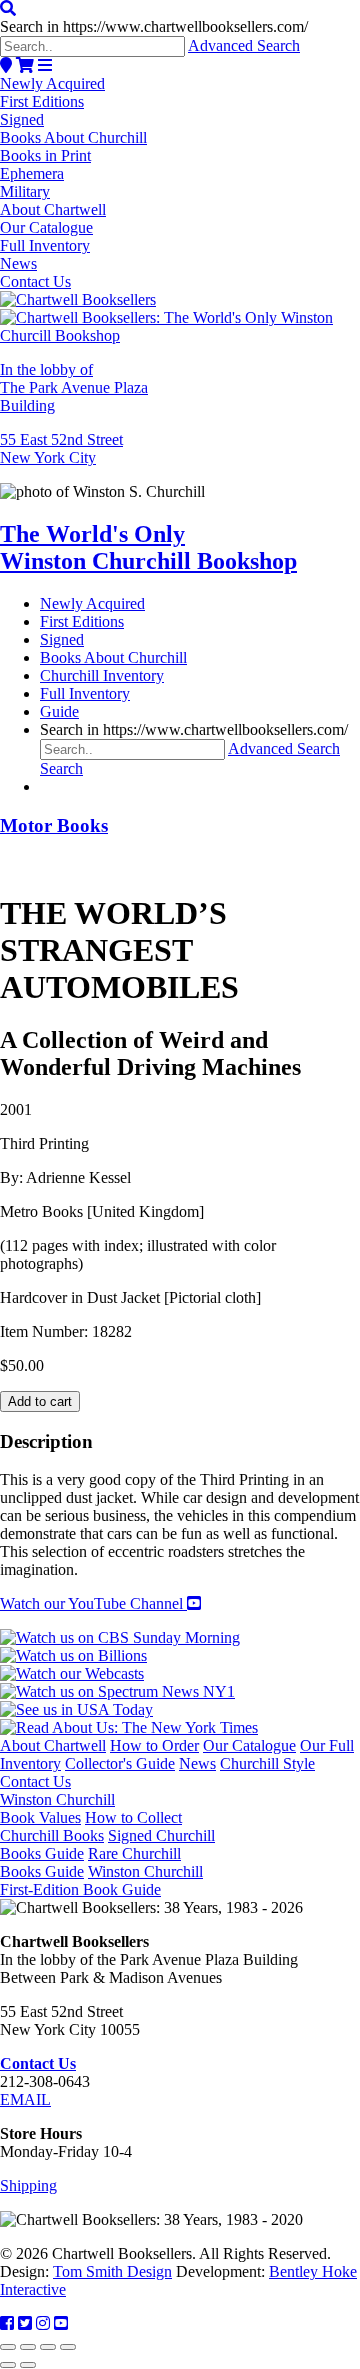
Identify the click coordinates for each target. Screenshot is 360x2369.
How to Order (154, 1745)
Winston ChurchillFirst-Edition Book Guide (101, 1880)
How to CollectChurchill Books (91, 1826)
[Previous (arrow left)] (8, 2365)
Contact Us (35, 281)
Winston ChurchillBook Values (57, 1808)
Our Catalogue (46, 227)
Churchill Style (267, 1763)
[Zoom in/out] (8, 2347)
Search (61, 768)
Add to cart (40, 1401)
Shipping (28, 2185)
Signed (22, 119)
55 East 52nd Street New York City (61, 448)
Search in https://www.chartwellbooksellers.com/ (154, 26)
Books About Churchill (73, 137)
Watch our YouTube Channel (93, 1603)
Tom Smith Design (112, 2271)
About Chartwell (53, 209)
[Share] (48, 2347)
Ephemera (32, 173)
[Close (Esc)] (68, 2347)
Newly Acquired (52, 83)
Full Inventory (45, 245)
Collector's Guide (120, 1763)
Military (25, 191)
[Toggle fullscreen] (28, 2347)
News (18, 263)
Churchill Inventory (102, 675)
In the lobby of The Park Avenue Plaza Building (74, 387)
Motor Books (54, 825)
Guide (59, 711)
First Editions (42, 101)
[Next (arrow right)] (28, 2365)
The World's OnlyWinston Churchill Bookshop (148, 547)
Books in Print (45, 155)
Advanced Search (244, 45)
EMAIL (25, 2099)
